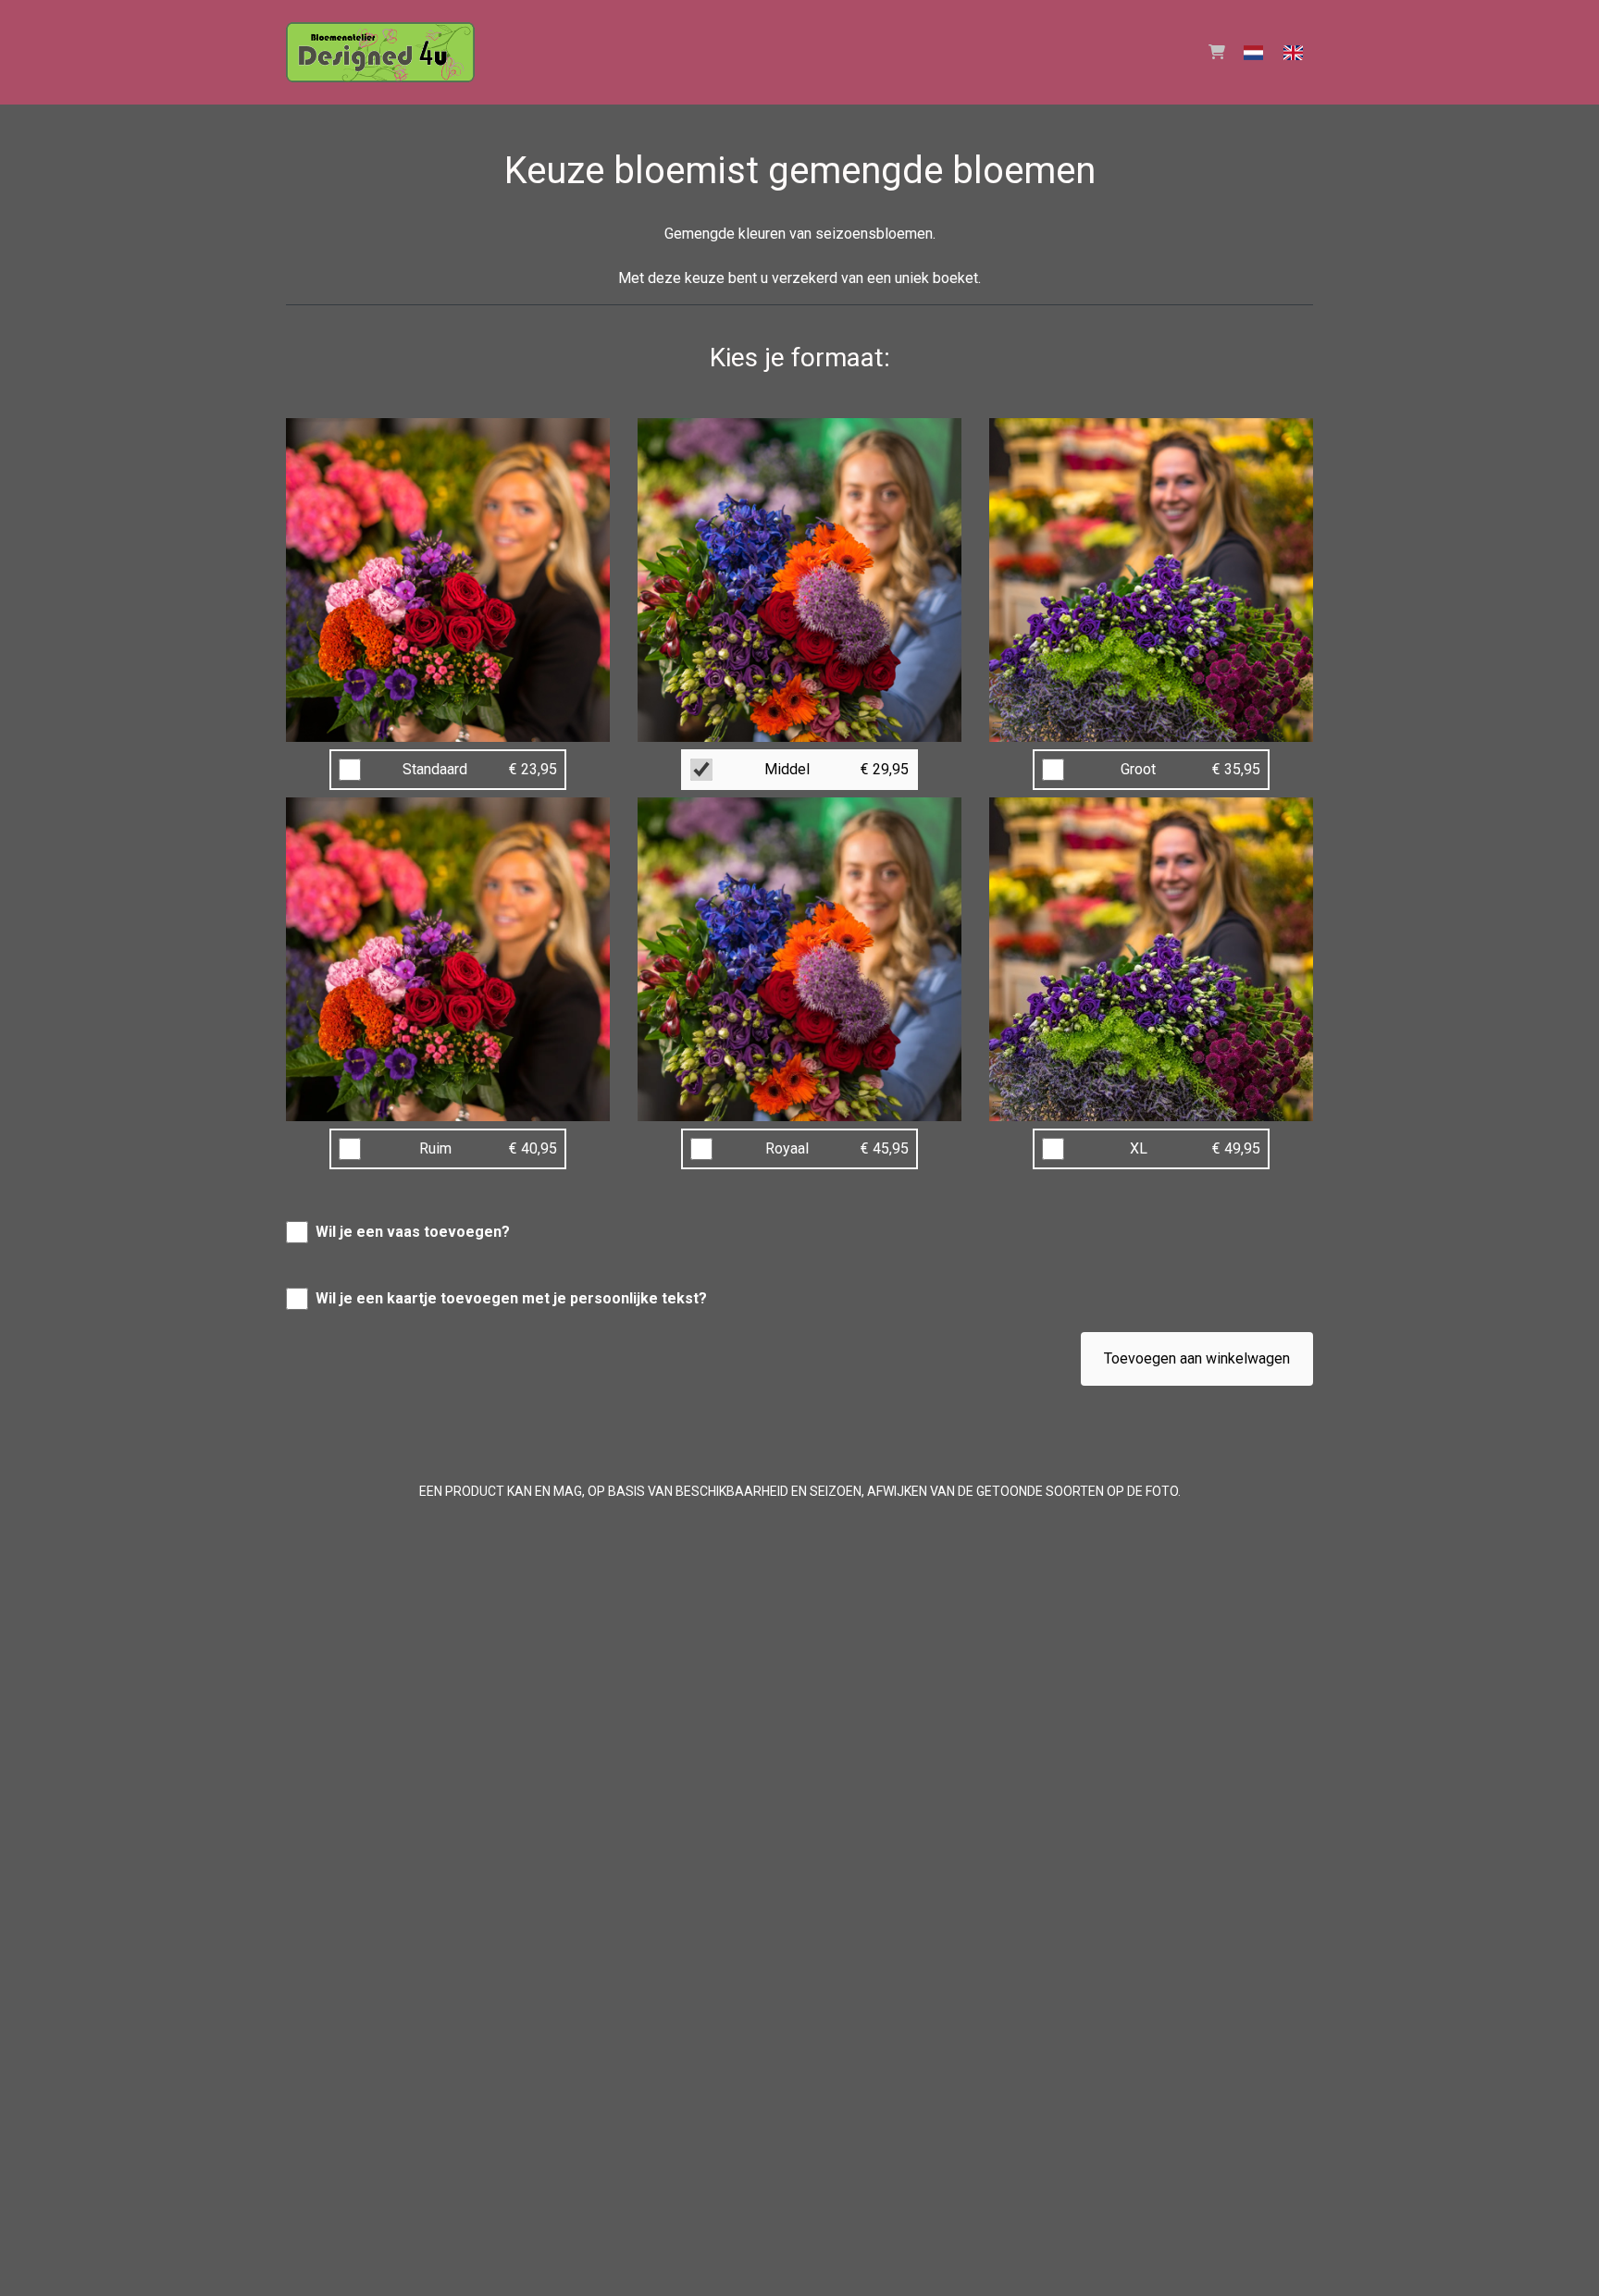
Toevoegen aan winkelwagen (1197, 1358)
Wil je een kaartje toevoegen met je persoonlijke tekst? (511, 1298)
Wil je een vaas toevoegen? (413, 1232)
